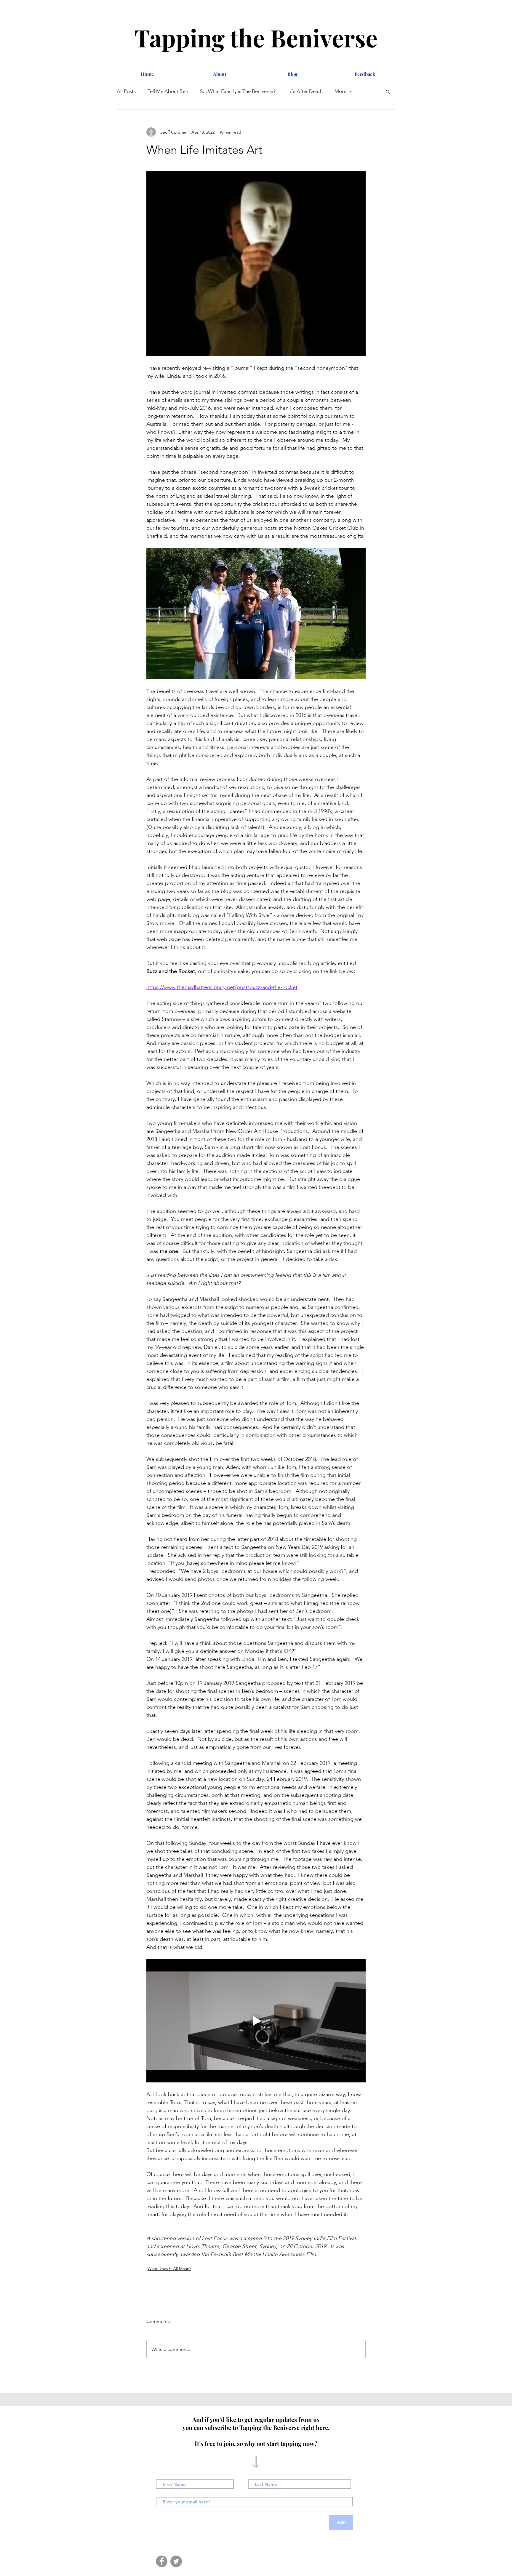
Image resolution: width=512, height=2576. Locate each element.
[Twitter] (176, 2561)
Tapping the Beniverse (256, 37)
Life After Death (305, 91)
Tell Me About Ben (168, 91)
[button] (388, 92)
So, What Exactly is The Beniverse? (238, 91)
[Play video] (256, 2021)
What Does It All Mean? (169, 2268)
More (340, 91)
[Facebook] (162, 2561)
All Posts (126, 91)
